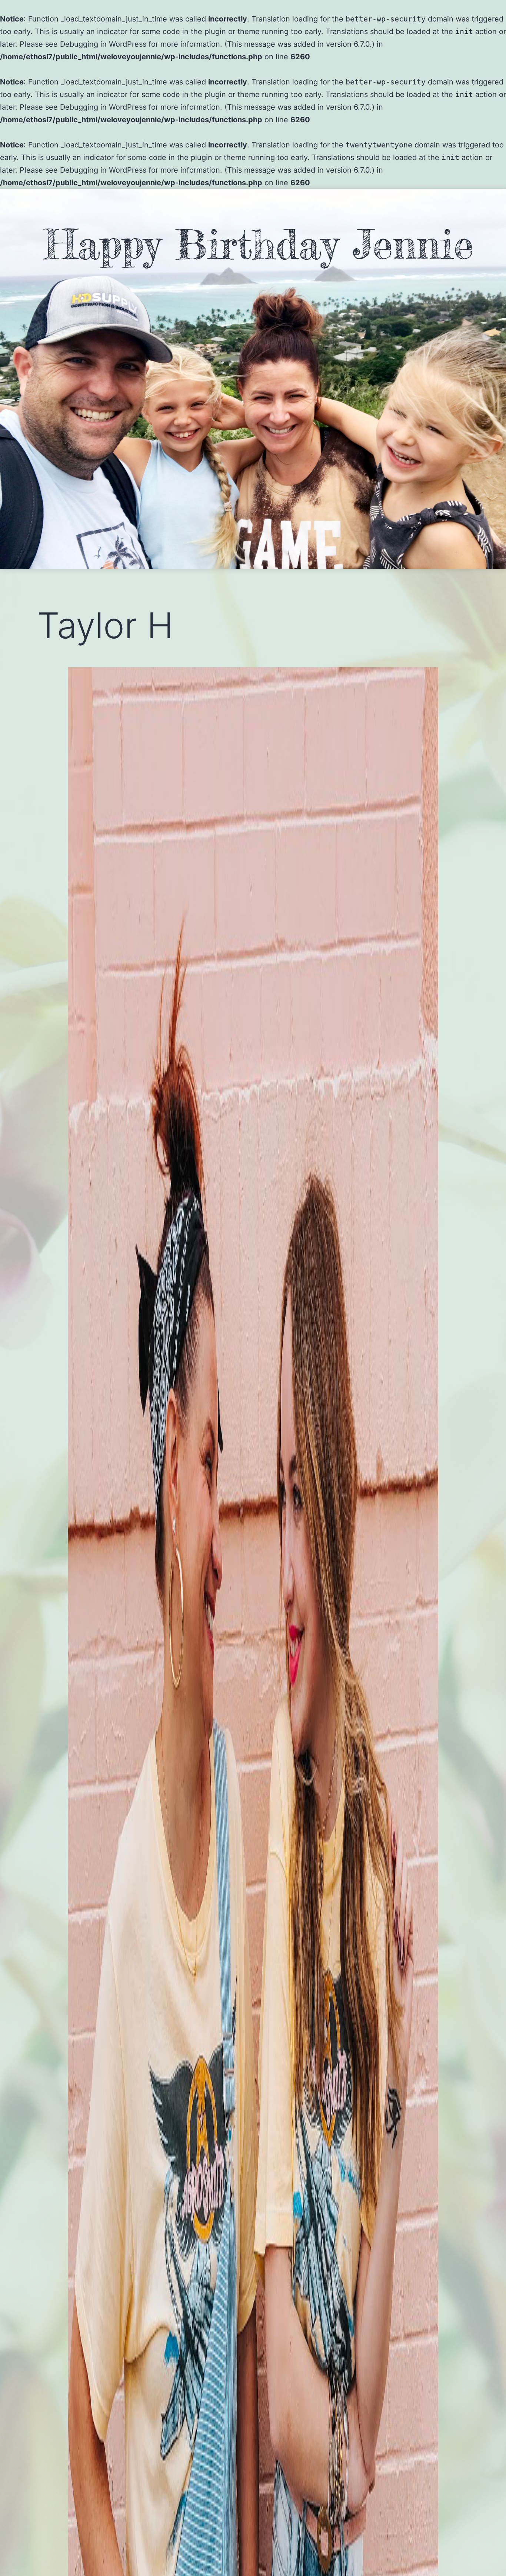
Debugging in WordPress (103, 44)
